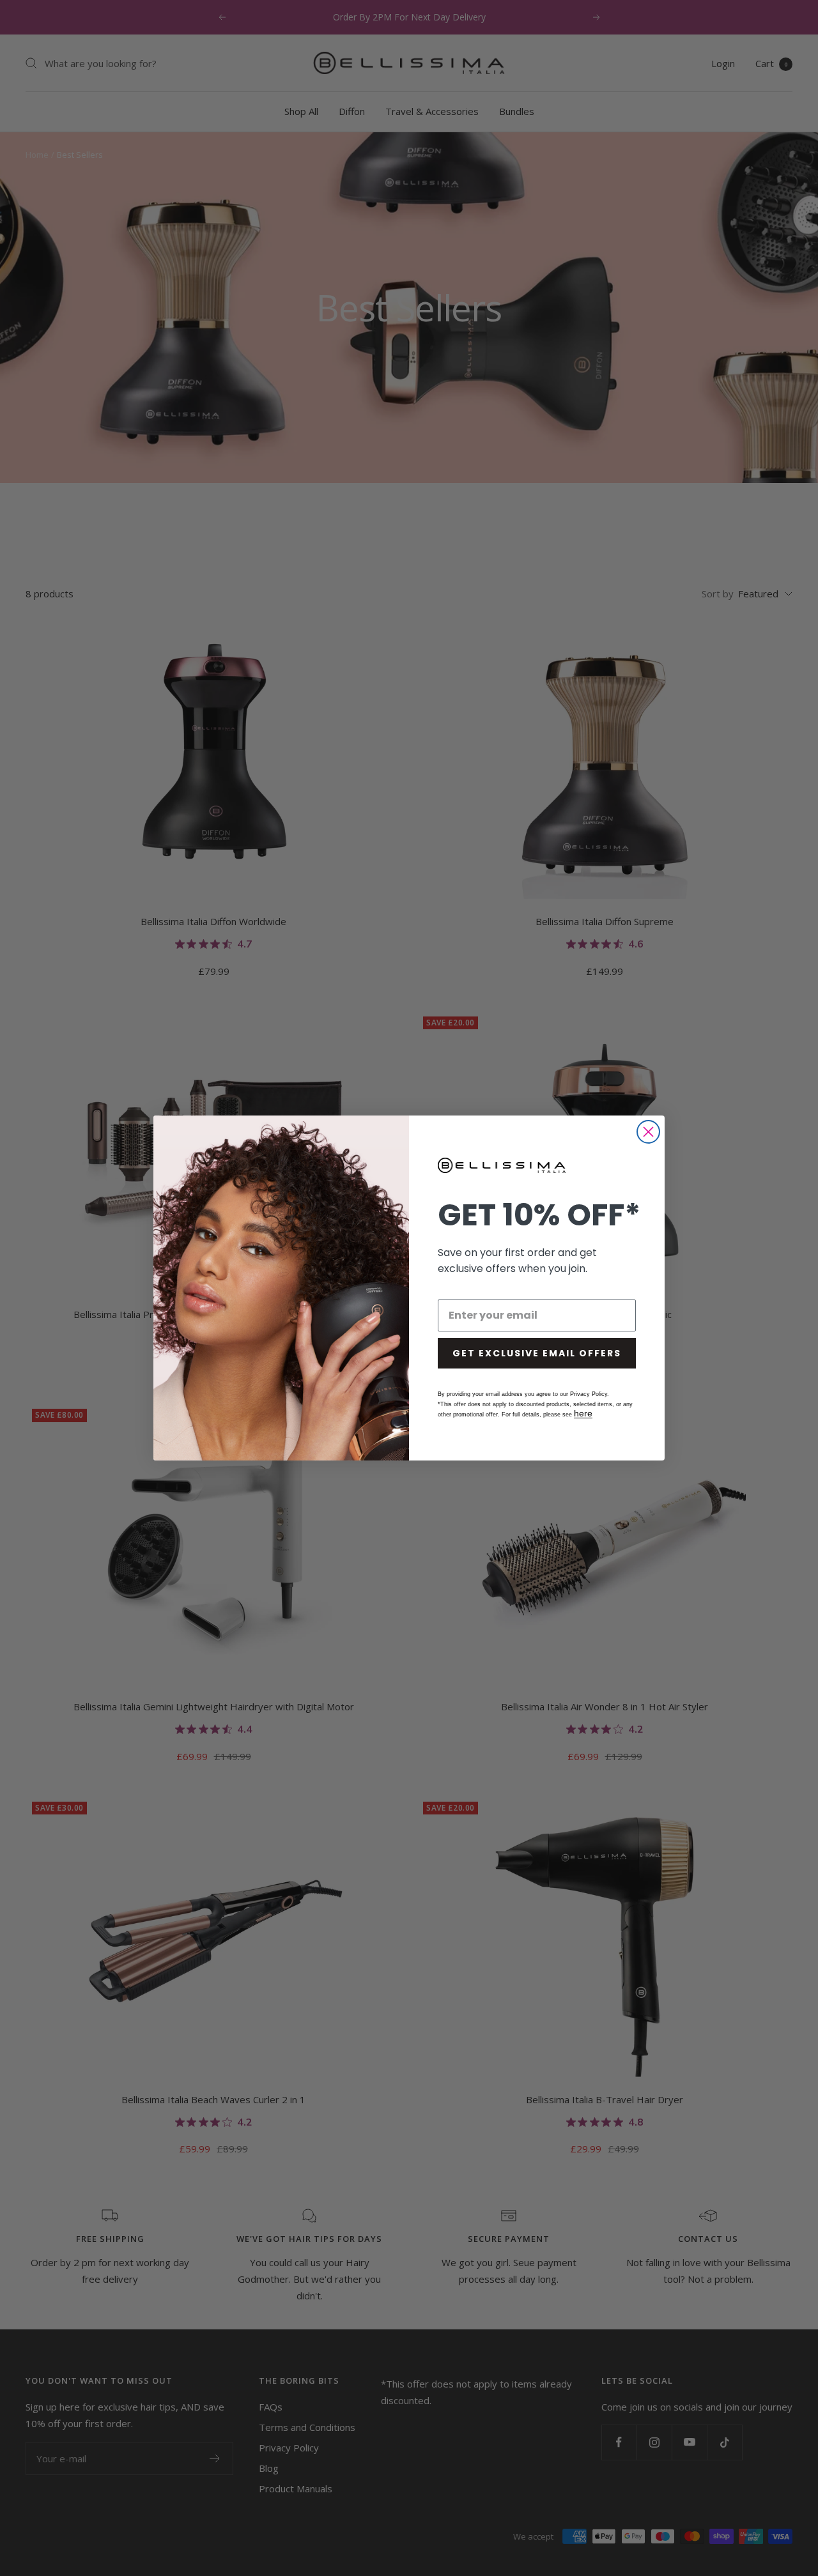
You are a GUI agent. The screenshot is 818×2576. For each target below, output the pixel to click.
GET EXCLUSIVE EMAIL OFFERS (537, 1353)
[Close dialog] (648, 1132)
